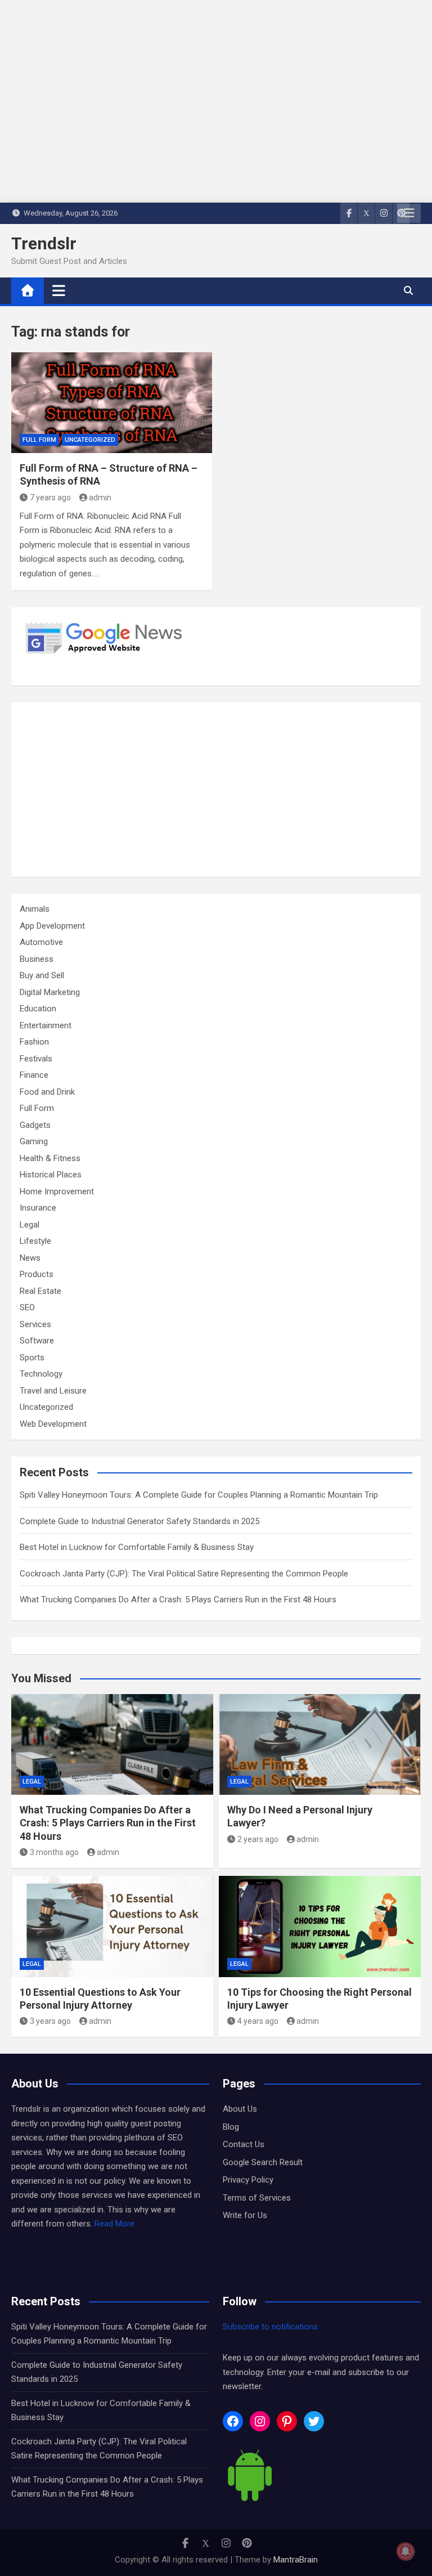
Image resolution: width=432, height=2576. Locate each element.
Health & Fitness (50, 1158)
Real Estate (40, 1291)
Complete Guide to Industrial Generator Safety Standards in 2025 (139, 1521)
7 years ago (50, 498)
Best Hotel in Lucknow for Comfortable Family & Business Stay (137, 1547)
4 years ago (258, 2021)
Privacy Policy (248, 2180)
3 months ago (54, 1852)
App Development (52, 926)
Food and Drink (47, 1092)
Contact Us (244, 2144)
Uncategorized (90, 440)
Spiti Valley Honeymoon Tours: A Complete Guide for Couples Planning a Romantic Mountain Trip (199, 1495)
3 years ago (50, 2021)
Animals (35, 909)
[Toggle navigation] (59, 290)
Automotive (41, 942)
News (30, 1258)
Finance (34, 1075)
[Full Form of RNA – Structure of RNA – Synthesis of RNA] (112, 403)
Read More (114, 2224)
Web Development (53, 1424)
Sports (32, 1358)
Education (38, 1009)
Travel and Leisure (53, 1391)
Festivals (36, 1059)
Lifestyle (35, 1241)
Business (37, 959)
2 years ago (258, 1839)
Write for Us (245, 2215)
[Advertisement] (216, 790)
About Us (240, 2109)
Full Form (39, 440)
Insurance (38, 1208)
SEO (27, 1307)
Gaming (34, 1141)
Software (37, 1341)
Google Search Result (263, 2162)
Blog (231, 2127)
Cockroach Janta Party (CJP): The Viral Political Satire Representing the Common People (184, 1574)
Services (35, 1324)
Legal (30, 1225)
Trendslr (44, 243)
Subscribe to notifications (270, 2327)
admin (100, 498)
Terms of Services (257, 2198)
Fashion (34, 1042)
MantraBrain (296, 2560)
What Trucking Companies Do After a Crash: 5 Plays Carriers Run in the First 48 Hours (178, 1600)
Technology (41, 1374)
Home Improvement (57, 1191)
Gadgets (35, 1125)
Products (37, 1274)
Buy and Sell (42, 975)
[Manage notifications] (406, 2551)
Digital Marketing (50, 992)
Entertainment (46, 1025)
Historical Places (51, 1175)
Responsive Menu (409, 213)
